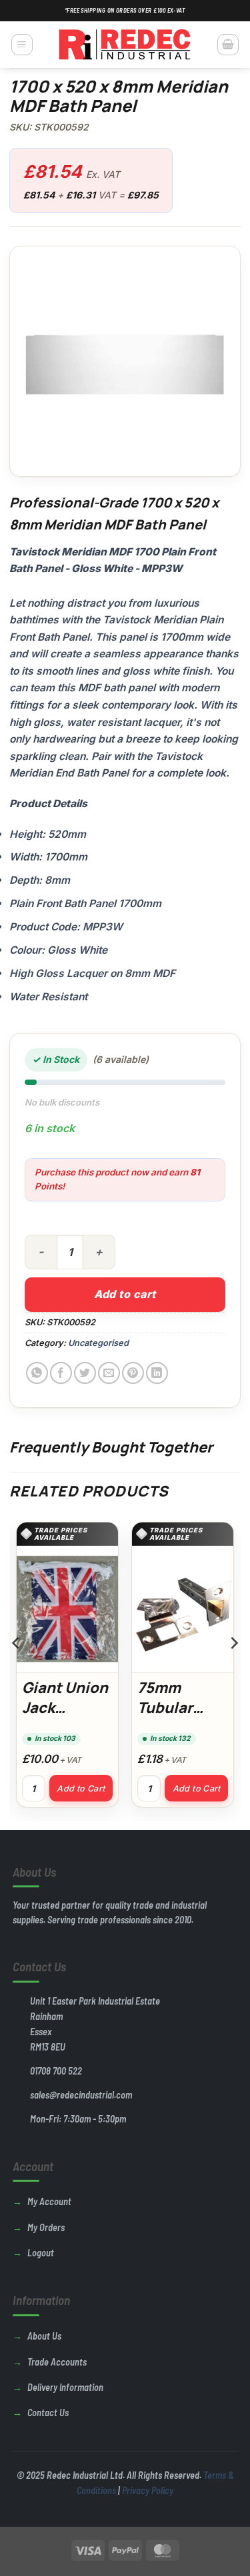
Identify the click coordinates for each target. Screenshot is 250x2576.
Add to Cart (81, 1788)
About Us (44, 2336)
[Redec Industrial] (125, 45)
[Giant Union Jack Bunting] (67, 1609)
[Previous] (17, 1670)
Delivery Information (65, 2387)
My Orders (46, 2227)
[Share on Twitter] (85, 1373)
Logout (41, 2253)
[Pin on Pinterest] (133, 1373)
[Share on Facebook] (61, 1373)
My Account (49, 2201)
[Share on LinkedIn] (157, 1373)
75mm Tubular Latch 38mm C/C (181, 1717)
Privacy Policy (148, 2490)
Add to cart (125, 1294)
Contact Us (48, 2413)
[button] (22, 45)
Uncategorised (98, 1343)
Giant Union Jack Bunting (65, 1707)
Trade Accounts (57, 2362)
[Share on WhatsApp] (37, 1373)
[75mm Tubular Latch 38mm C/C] (183, 1609)
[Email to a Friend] (109, 1373)
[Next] (233, 1670)
